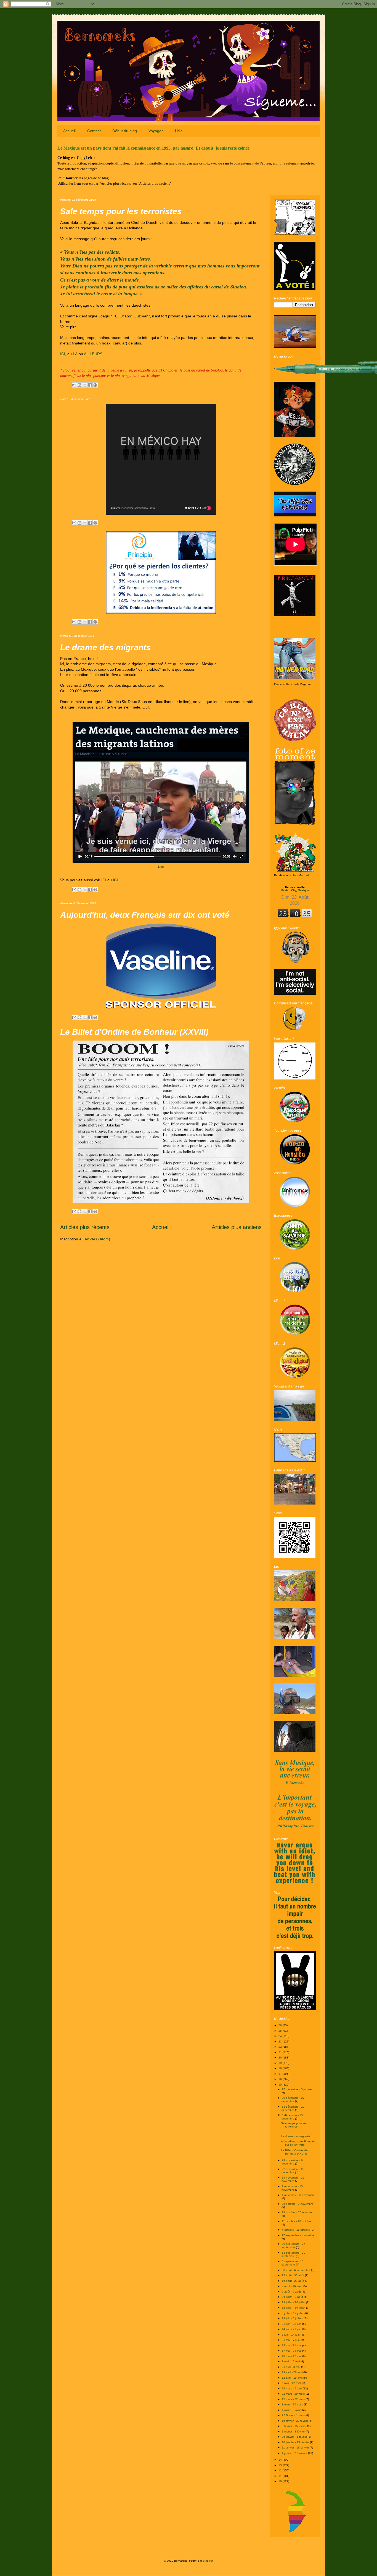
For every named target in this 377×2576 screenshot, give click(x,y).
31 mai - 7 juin (291, 2340)
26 (281, 2025)
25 (281, 2031)
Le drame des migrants (106, 647)
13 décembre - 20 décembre (293, 2108)
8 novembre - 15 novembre (292, 2188)
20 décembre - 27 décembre (293, 2099)
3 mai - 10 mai (291, 2361)
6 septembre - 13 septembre (293, 2263)
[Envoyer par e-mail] (74, 385)
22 (281, 2047)
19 (281, 2063)
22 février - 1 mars (294, 2415)
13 (281, 2465)
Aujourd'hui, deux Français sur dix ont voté (145, 915)
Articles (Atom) (97, 1239)
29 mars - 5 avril (292, 2388)
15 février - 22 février (295, 2421)
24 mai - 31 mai (292, 2345)
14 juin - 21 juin (292, 2329)
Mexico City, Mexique (295, 889)
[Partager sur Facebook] (90, 385)
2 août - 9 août (292, 2292)
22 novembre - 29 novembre (293, 2171)
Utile (179, 131)
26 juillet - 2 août (293, 2297)
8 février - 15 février (294, 2426)
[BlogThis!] (79, 385)
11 (281, 2476)
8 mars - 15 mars (293, 2404)
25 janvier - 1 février (295, 2437)
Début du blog (125, 131)
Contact (94, 131)
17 (281, 2074)
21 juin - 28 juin (292, 2324)
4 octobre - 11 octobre (296, 2230)
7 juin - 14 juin (291, 2335)
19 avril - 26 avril (293, 2372)
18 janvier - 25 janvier (296, 2442)
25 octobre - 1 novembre (298, 2204)
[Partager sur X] (85, 385)
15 (281, 2085)
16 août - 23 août (293, 2281)
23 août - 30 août (293, 2275)
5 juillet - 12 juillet (293, 2313)
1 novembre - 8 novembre (298, 2195)
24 (281, 2036)
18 (281, 2068)
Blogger (208, 2561)
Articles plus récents (85, 1227)
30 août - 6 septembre (296, 2270)
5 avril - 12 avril (292, 2383)
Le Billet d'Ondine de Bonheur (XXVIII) (134, 1032)
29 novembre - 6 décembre (292, 2162)
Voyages (156, 131)
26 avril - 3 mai (291, 2367)
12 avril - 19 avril (293, 2378)
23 (281, 2042)
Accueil (69, 131)
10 (281, 2481)
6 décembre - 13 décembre (292, 2117)
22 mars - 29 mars (294, 2394)
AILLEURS (93, 354)
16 (281, 2079)
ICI (63, 354)
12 (281, 2470)
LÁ (75, 354)
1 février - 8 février (294, 2432)
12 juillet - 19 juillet (294, 2308)
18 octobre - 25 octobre (297, 2212)
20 (281, 2058)
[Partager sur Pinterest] (95, 385)
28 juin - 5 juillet (292, 2318)
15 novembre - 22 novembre (293, 2179)
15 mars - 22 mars (294, 2399)
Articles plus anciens (237, 1227)
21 (281, 2052)
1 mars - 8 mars (292, 2410)
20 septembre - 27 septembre (293, 2245)
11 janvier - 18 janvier (296, 2448)
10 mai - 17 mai (292, 2356)
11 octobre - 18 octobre (297, 2221)
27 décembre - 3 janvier (297, 2089)
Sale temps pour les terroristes (121, 211)
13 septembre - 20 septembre (293, 2254)
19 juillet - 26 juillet (294, 2302)
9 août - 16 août (293, 2286)
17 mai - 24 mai (292, 2351)
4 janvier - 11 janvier (295, 2453)
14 (281, 2460)
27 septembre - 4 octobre (298, 2235)
